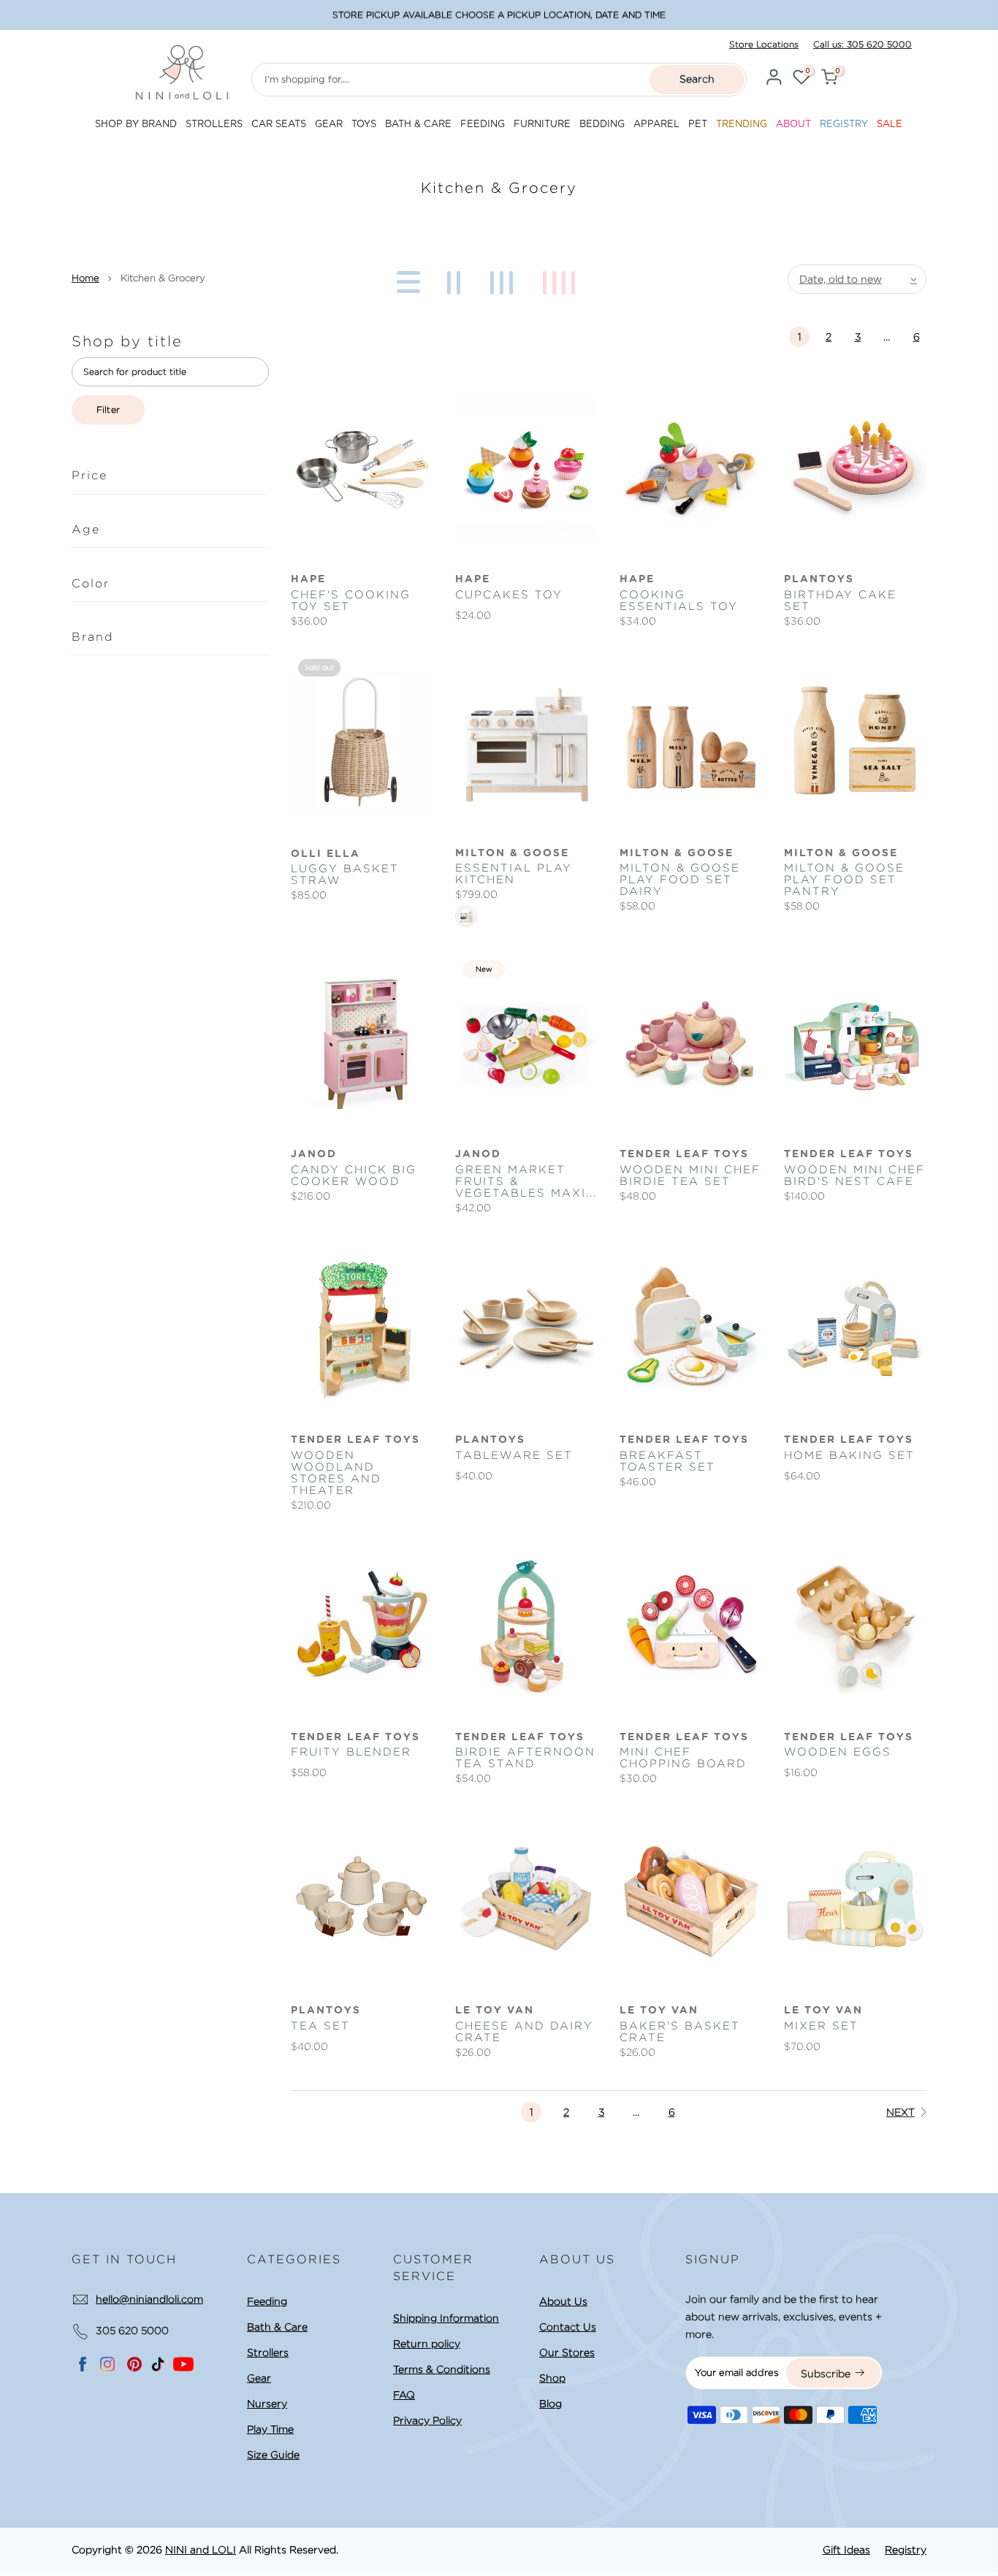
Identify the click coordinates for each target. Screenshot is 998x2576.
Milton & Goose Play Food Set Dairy (680, 880)
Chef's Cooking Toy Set (351, 601)
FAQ (404, 2395)
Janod (314, 1154)
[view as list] (406, 279)
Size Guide (273, 2455)
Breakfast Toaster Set (667, 1461)
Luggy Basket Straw (345, 874)
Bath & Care (277, 2327)
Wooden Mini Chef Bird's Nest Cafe (854, 1175)
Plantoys (819, 579)
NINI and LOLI (201, 2550)
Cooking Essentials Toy (679, 601)
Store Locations (764, 44)
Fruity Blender (351, 1752)
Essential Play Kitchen (514, 874)
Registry (906, 2550)
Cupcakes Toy (509, 595)
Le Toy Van (495, 2011)
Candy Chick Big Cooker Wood (354, 1175)
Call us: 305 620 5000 (862, 44)
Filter (108, 409)
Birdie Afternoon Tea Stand (525, 1758)
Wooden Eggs (838, 1752)
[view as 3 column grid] (504, 279)
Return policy (427, 2344)
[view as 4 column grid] (561, 279)
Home (85, 278)
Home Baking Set (849, 1455)
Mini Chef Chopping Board (683, 1758)
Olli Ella (325, 854)
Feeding (267, 2301)
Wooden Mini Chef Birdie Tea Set (690, 1175)
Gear (259, 2378)
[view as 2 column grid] (456, 279)
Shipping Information (446, 2318)
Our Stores (567, 2352)
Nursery (267, 2404)
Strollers (268, 2352)
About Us (563, 2301)
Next (900, 2112)
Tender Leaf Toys (684, 1154)
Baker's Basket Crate (680, 2032)
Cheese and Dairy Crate (524, 2032)
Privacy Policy (427, 2420)
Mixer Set (821, 2026)
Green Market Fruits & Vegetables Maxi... (526, 1181)
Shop (552, 2378)
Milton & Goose (512, 853)
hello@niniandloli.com (149, 2299)
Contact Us (568, 2327)
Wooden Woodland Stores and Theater (336, 1473)
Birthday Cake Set (840, 601)
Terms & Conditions (442, 2369)
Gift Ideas (846, 2550)
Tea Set (320, 2026)
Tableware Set (514, 1455)
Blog (551, 2404)
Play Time (270, 2429)
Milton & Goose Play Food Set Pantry (844, 880)
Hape (308, 579)
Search (697, 79)
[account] (774, 79)
